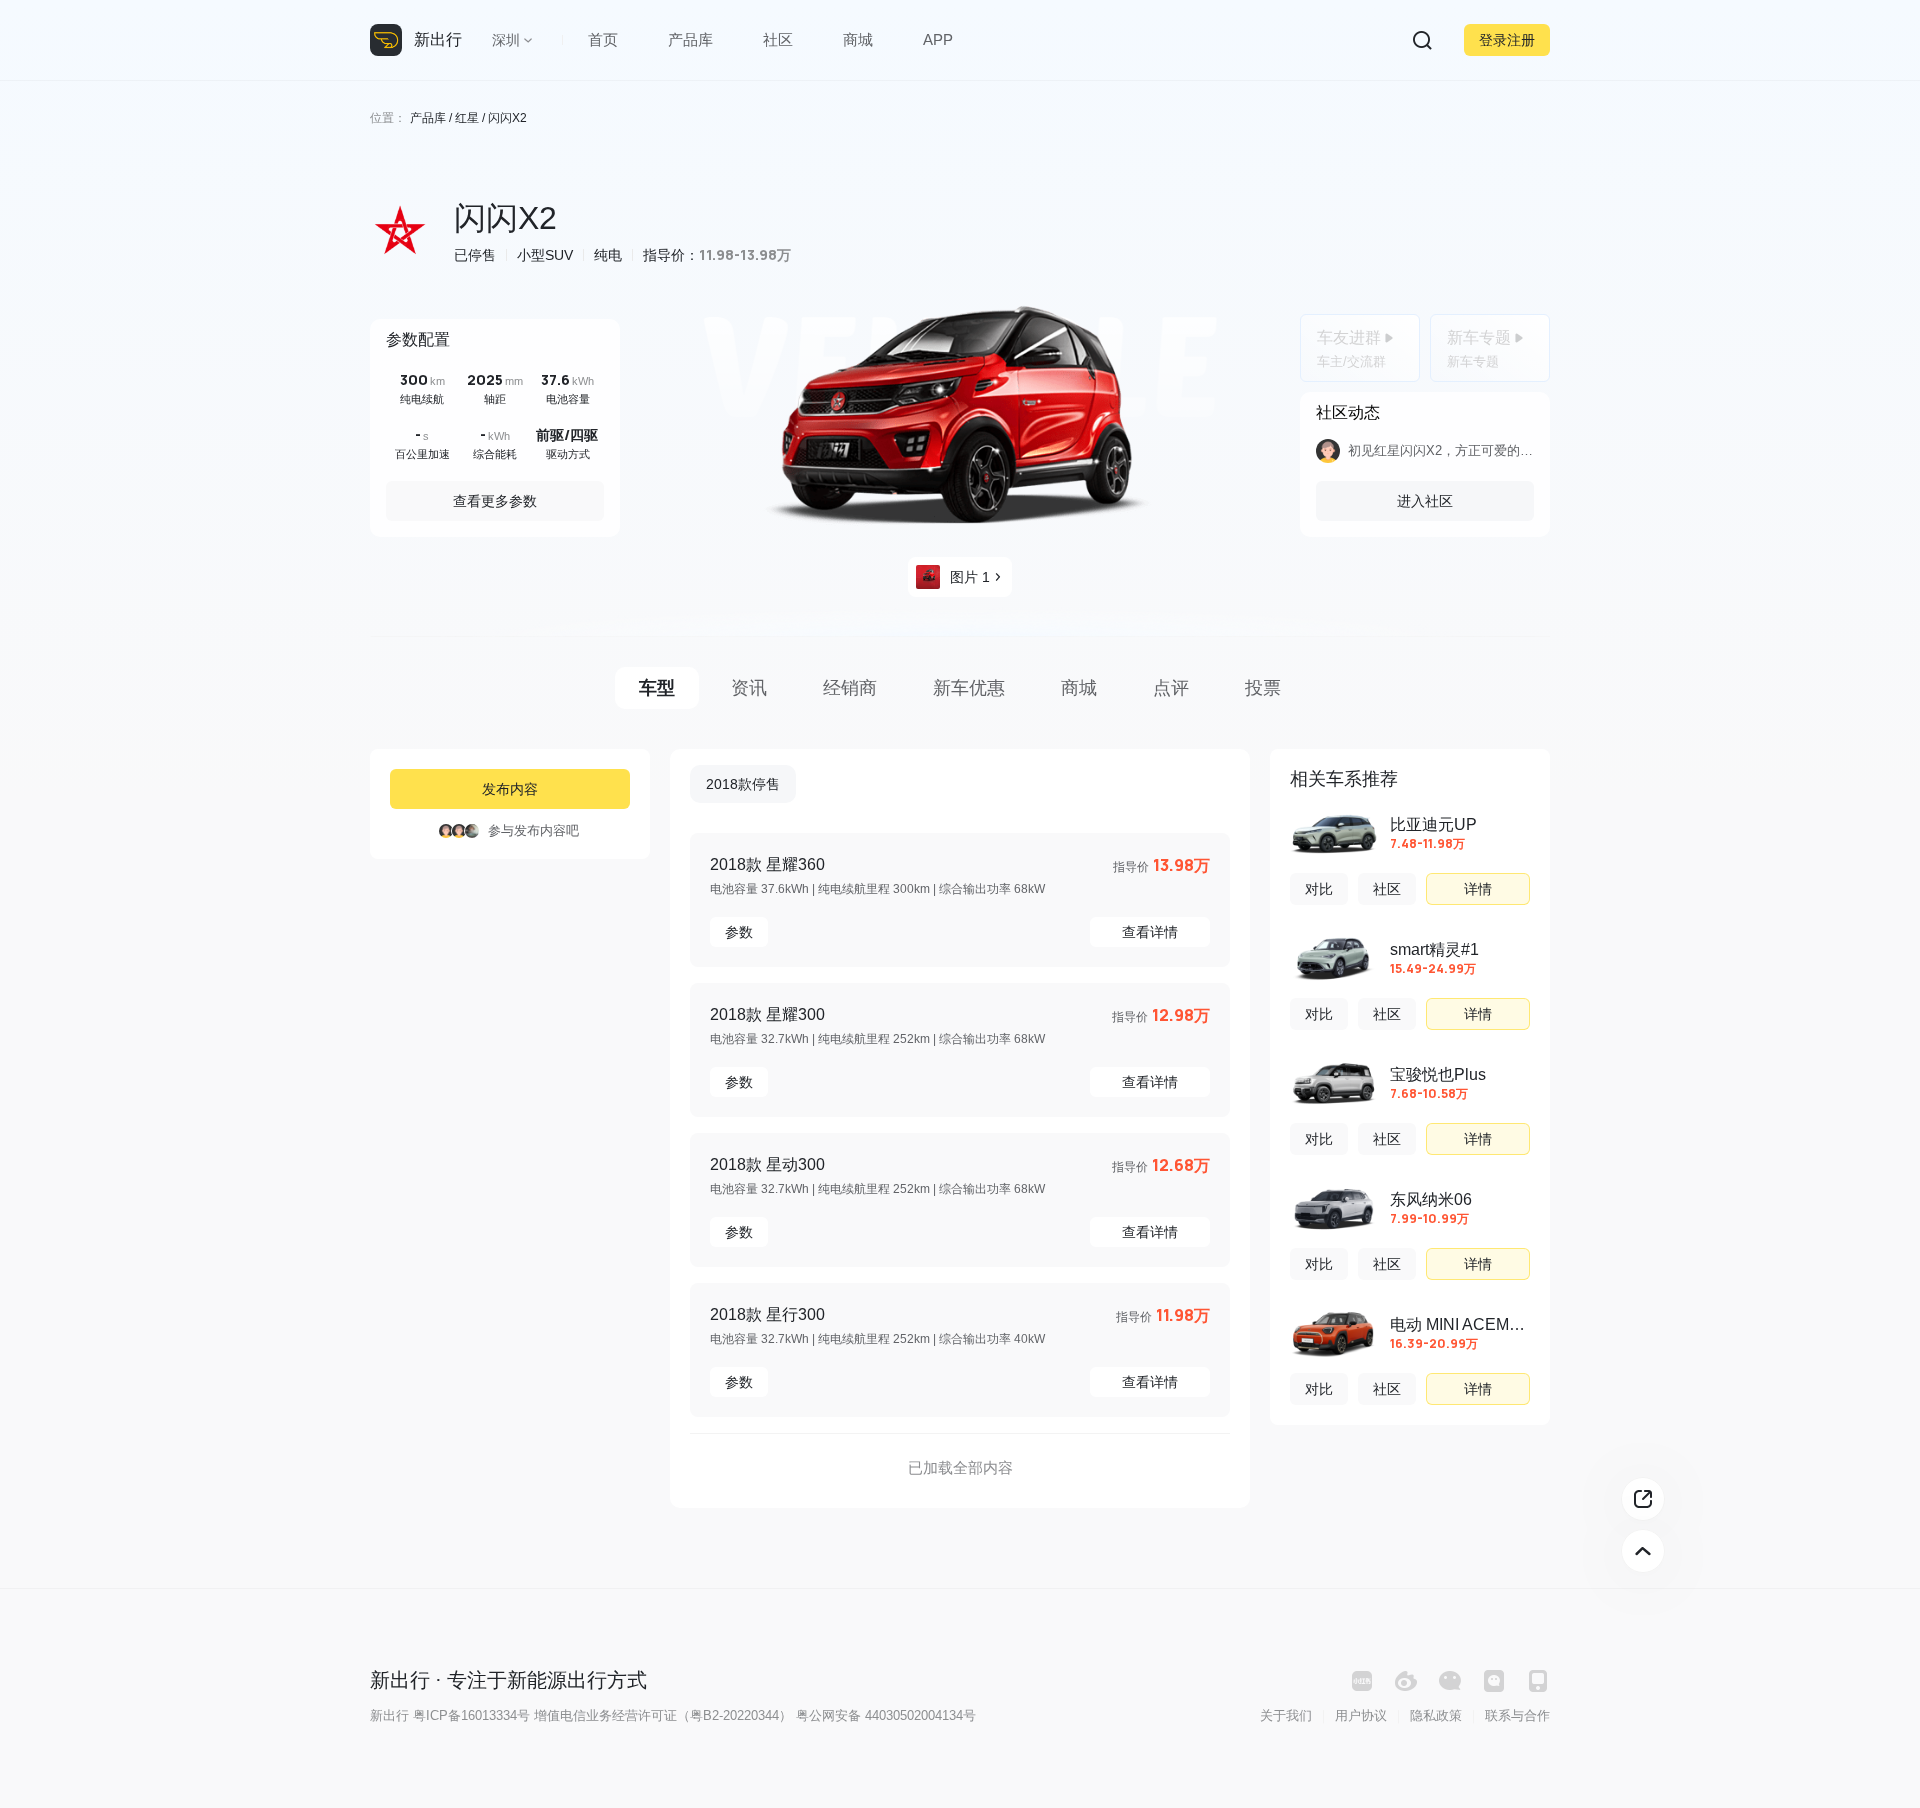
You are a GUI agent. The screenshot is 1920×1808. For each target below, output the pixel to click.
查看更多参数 (495, 501)
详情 (1478, 889)
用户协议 (1361, 1715)
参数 (739, 932)
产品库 (690, 39)
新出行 (438, 39)
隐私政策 (1436, 1715)
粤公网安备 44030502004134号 (886, 1715)
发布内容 (510, 789)
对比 (1319, 889)
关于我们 (1286, 1715)
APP (938, 39)
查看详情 (1150, 932)
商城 (858, 39)
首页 (603, 39)
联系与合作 (1517, 1715)
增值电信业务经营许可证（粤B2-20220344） (663, 1715)
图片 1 (970, 577)
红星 (467, 118)
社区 (778, 39)
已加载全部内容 (960, 1467)
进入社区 (1425, 501)
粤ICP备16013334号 (471, 1715)
